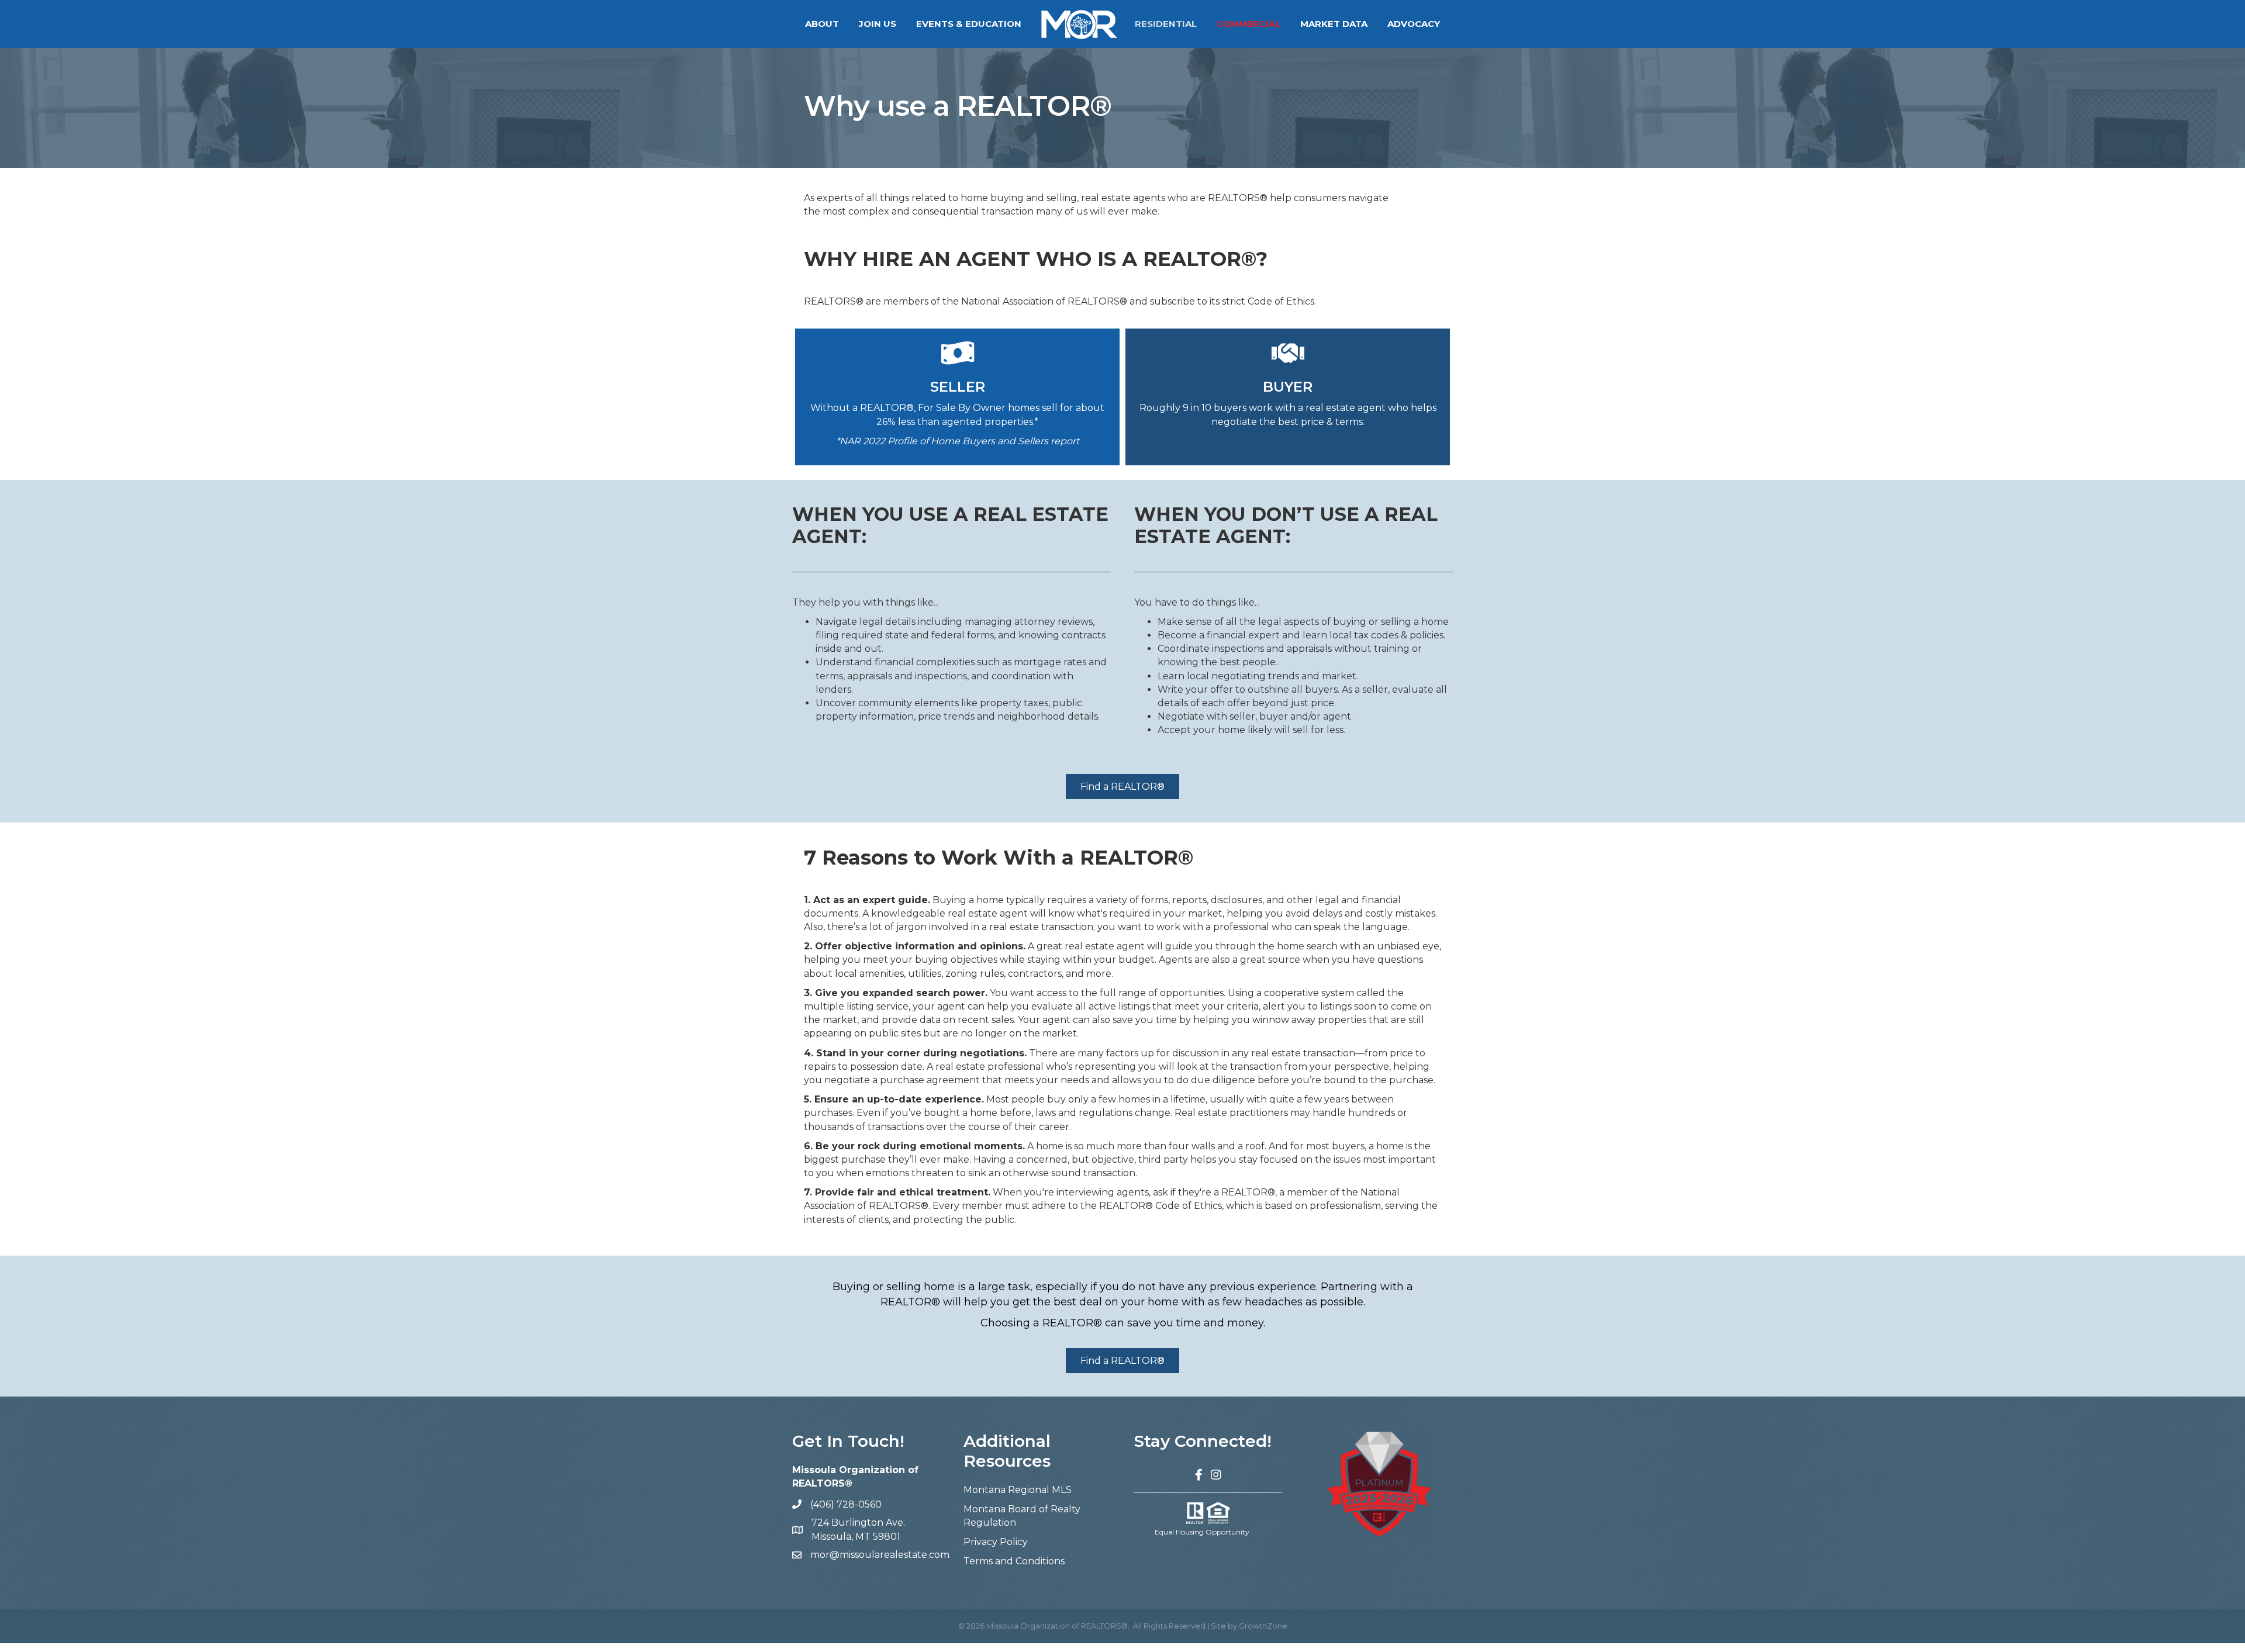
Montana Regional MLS (1018, 1490)
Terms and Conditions (1014, 1561)
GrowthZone (1263, 1626)
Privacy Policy (996, 1542)
